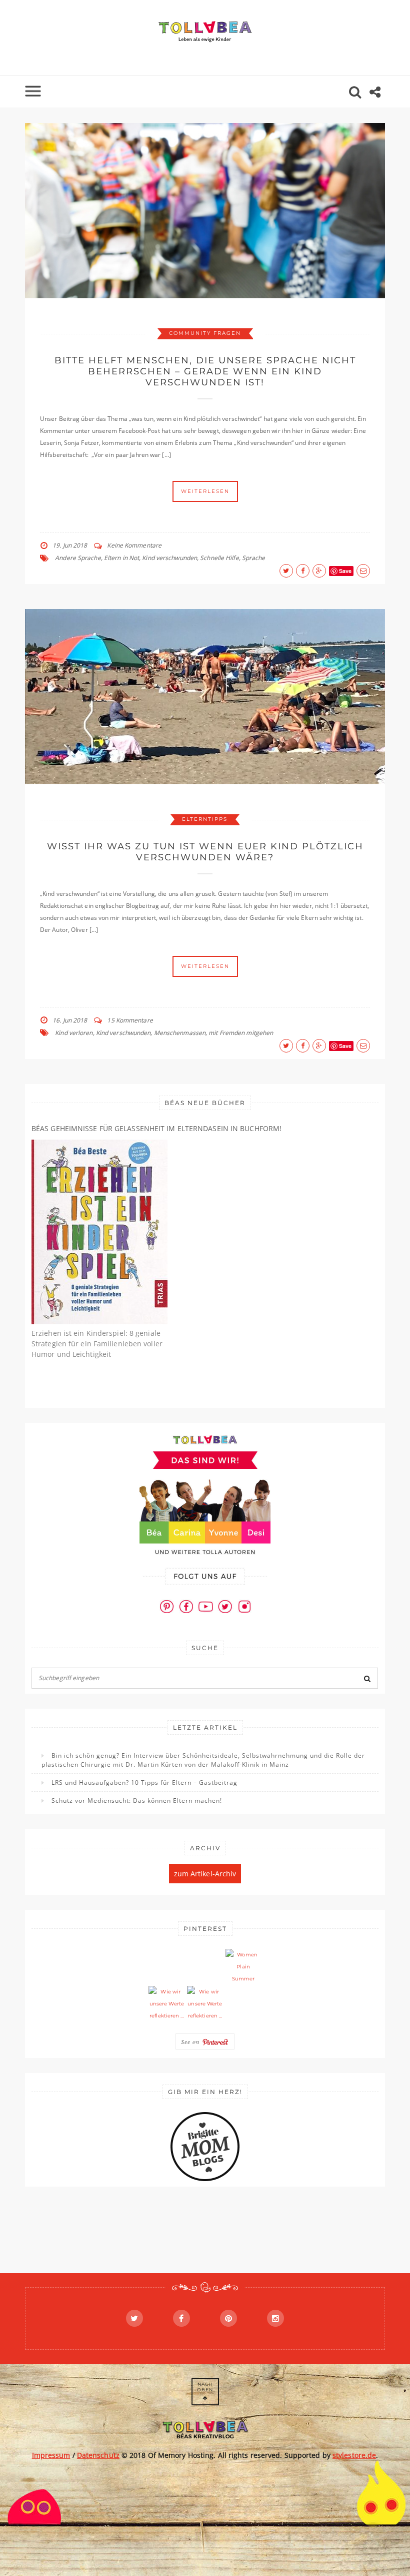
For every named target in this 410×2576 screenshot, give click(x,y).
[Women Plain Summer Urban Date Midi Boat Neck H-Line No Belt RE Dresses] (243, 1967)
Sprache (254, 558)
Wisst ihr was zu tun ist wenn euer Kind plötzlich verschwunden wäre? (205, 852)
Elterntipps (205, 819)
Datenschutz (98, 2455)
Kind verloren (74, 1033)
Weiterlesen (205, 491)
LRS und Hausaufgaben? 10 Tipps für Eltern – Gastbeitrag (144, 1782)
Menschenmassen (180, 1033)
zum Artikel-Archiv (205, 1874)
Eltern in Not (121, 558)
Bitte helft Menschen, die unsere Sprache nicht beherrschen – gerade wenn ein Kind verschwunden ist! (205, 371)
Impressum (51, 2455)
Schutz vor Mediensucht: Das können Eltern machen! (137, 1800)
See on (191, 2041)
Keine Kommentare (134, 545)
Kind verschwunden (169, 558)
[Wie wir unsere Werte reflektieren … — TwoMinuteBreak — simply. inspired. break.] (166, 2004)
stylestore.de (354, 2455)
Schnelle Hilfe (219, 558)
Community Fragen (205, 333)
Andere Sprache (78, 558)
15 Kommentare (130, 1020)
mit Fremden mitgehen (241, 1033)
